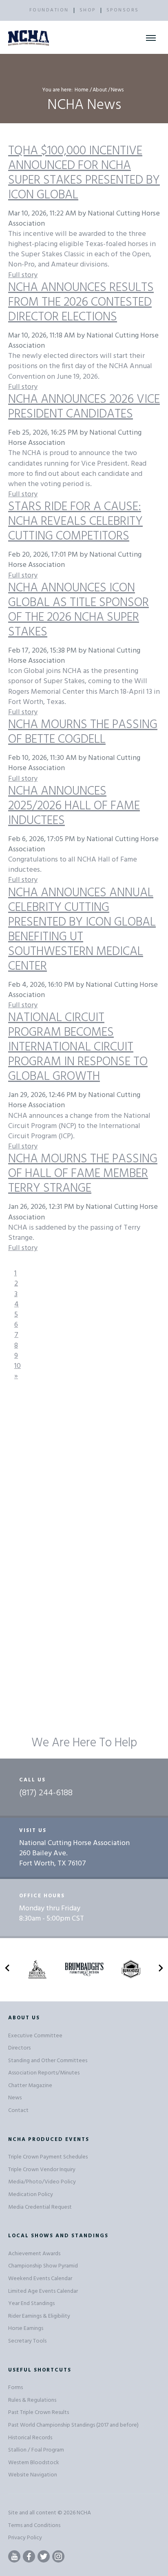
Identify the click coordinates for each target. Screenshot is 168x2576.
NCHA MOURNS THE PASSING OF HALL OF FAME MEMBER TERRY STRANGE (83, 1174)
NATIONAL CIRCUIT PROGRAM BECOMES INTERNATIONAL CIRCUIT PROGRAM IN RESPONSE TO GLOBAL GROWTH (78, 1047)
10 (18, 1366)
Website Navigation (33, 2475)
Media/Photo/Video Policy (42, 2182)
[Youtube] (14, 2556)
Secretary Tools (27, 2341)
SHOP (88, 10)
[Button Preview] (7, 1970)
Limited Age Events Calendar (43, 2291)
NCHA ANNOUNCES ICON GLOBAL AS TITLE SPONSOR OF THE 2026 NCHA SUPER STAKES (78, 610)
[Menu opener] (151, 38)
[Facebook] (29, 2556)
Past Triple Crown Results (39, 2413)
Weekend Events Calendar (40, 2279)
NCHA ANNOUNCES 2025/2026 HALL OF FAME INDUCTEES (74, 806)
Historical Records (30, 2438)
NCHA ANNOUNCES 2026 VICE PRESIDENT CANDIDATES (84, 407)
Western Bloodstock (34, 2463)
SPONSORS (123, 10)
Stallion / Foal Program (36, 2450)
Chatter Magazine (30, 2086)
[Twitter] (44, 2556)
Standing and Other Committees (48, 2061)
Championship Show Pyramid (43, 2266)
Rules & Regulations (32, 2400)
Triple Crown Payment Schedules (48, 2157)
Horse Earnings (26, 2328)
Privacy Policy (25, 2538)
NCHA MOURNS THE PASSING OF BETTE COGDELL (83, 732)
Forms (15, 2388)
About (100, 90)
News (15, 2098)
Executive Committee (35, 2036)
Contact (18, 2111)
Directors (19, 2048)
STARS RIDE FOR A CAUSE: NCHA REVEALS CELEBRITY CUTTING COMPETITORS (75, 522)
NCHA (84, 2513)
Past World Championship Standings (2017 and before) (73, 2425)
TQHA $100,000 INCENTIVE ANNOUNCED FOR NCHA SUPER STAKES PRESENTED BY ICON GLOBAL (84, 173)
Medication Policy (31, 2195)
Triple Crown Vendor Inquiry (42, 2170)
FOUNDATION (49, 10)
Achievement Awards (34, 2254)
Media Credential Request (40, 2207)
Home (82, 90)
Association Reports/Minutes (44, 2073)
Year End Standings (31, 2304)
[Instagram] (58, 2556)
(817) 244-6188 (46, 1793)
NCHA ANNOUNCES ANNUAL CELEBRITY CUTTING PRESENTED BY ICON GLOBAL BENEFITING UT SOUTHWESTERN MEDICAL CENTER (82, 930)
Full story (23, 275)
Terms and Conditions (34, 2526)
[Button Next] (161, 1970)
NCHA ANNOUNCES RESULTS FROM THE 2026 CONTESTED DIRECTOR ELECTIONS (81, 302)
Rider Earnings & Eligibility (39, 2316)
